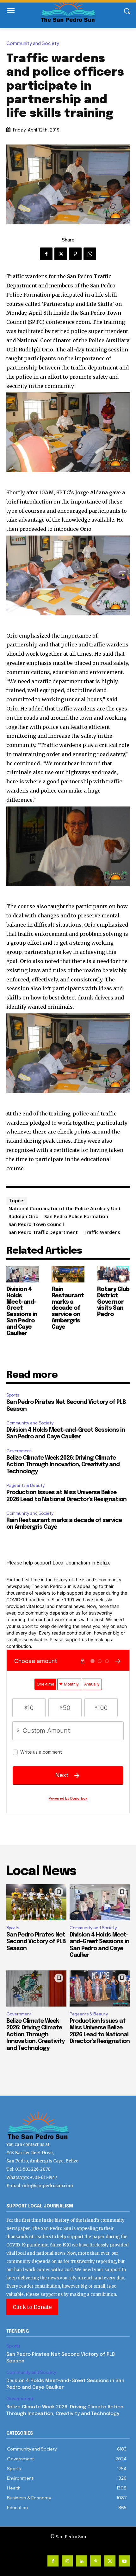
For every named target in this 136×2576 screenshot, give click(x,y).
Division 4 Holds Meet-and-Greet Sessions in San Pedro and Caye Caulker (22, 1311)
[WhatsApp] (90, 254)
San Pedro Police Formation (76, 1216)
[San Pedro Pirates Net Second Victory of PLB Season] (36, 1902)
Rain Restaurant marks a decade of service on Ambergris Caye (68, 1308)
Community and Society (33, 44)
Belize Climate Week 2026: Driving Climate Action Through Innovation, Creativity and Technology (63, 1465)
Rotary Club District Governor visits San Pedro (113, 1302)
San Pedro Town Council (36, 1224)
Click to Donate (32, 2307)
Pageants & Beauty (25, 1485)
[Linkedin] (81, 2561)
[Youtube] (124, 2561)
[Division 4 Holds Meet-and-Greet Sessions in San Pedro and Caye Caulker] (23, 1274)
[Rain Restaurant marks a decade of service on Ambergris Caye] (68, 1274)
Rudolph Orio (24, 1216)
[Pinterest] (75, 254)
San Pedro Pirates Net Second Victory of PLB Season (36, 1942)
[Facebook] (46, 254)
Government (19, 1451)
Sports (13, 1395)
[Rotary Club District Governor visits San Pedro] (113, 1274)
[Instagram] (67, 2561)
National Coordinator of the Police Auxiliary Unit (65, 1208)
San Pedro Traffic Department (43, 1232)
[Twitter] (61, 254)
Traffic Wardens (102, 1232)
